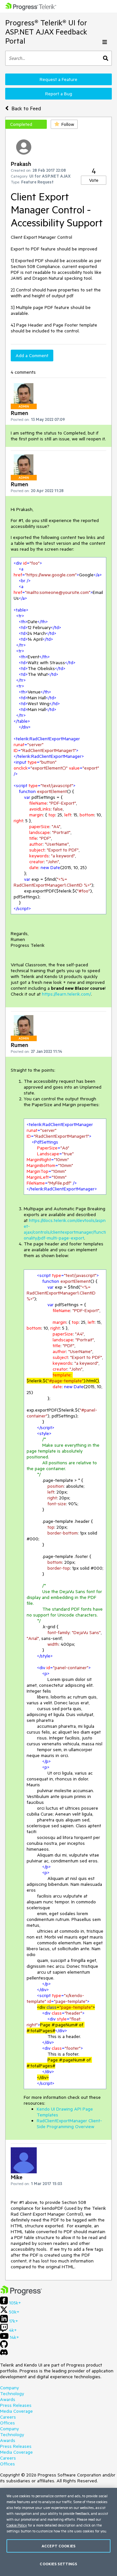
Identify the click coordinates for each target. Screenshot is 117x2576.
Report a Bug (59, 94)
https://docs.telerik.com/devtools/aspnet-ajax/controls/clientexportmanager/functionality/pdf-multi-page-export (65, 1229)
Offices (7, 2423)
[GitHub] (4, 2346)
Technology (12, 2394)
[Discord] (4, 2354)
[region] (58, 2532)
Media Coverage (16, 2411)
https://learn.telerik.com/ (66, 994)
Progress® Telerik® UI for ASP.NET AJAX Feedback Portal (46, 32)
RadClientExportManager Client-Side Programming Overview (69, 2124)
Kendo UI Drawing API (59, 2109)
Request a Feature (58, 79)
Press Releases (16, 2405)
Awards (8, 2399)
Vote (94, 180)
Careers (8, 2417)
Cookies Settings (58, 2564)
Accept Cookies (58, 2546)
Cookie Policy (17, 2525)
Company (9, 2388)
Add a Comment (32, 356)
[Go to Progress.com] (21, 2294)
